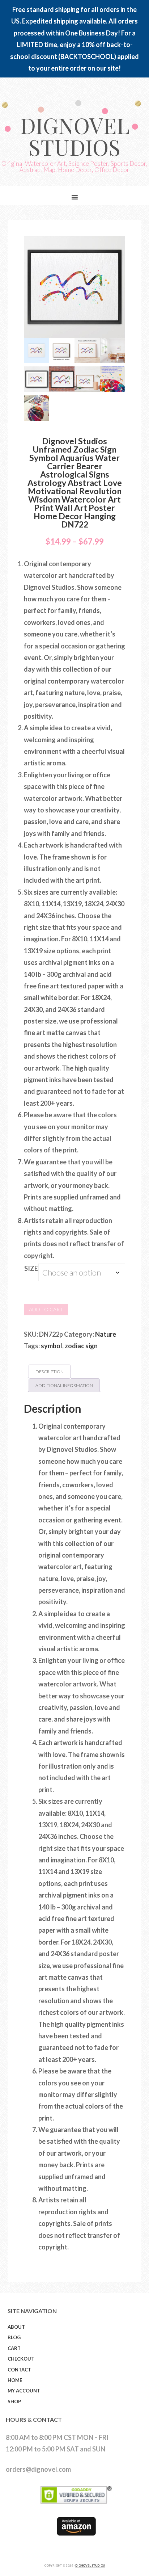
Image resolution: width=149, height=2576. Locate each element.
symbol (52, 1346)
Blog (14, 2337)
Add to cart (46, 1309)
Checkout (21, 2359)
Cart (14, 2348)
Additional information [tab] (64, 1385)
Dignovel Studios (75, 136)
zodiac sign (81, 1346)
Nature (106, 1334)
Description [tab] (50, 1372)
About (16, 2327)
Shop (14, 2401)
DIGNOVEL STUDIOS (90, 2566)
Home (15, 2380)
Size (31, 1268)
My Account (24, 2391)
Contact (19, 2370)
